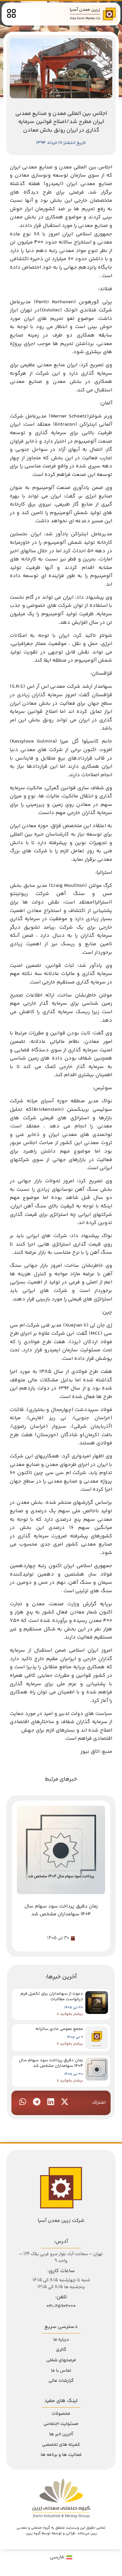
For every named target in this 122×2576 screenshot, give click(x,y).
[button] (65, 2102)
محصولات (61, 2414)
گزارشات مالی (61, 2381)
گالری (61, 2350)
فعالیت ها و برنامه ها (61, 2455)
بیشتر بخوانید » (70, 2014)
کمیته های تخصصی (61, 2445)
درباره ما (61, 2340)
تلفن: (61, 2297)
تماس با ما (61, 2371)
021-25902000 (61, 2306)
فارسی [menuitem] (57, 2557)
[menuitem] (61, 2558)
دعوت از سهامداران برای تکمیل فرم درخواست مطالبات (52, 1996)
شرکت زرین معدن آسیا (61, 2221)
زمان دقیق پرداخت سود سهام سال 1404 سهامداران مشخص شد (51, 2063)
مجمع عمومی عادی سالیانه (59, 2029)
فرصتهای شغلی (61, 2360)
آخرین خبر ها (61, 2434)
